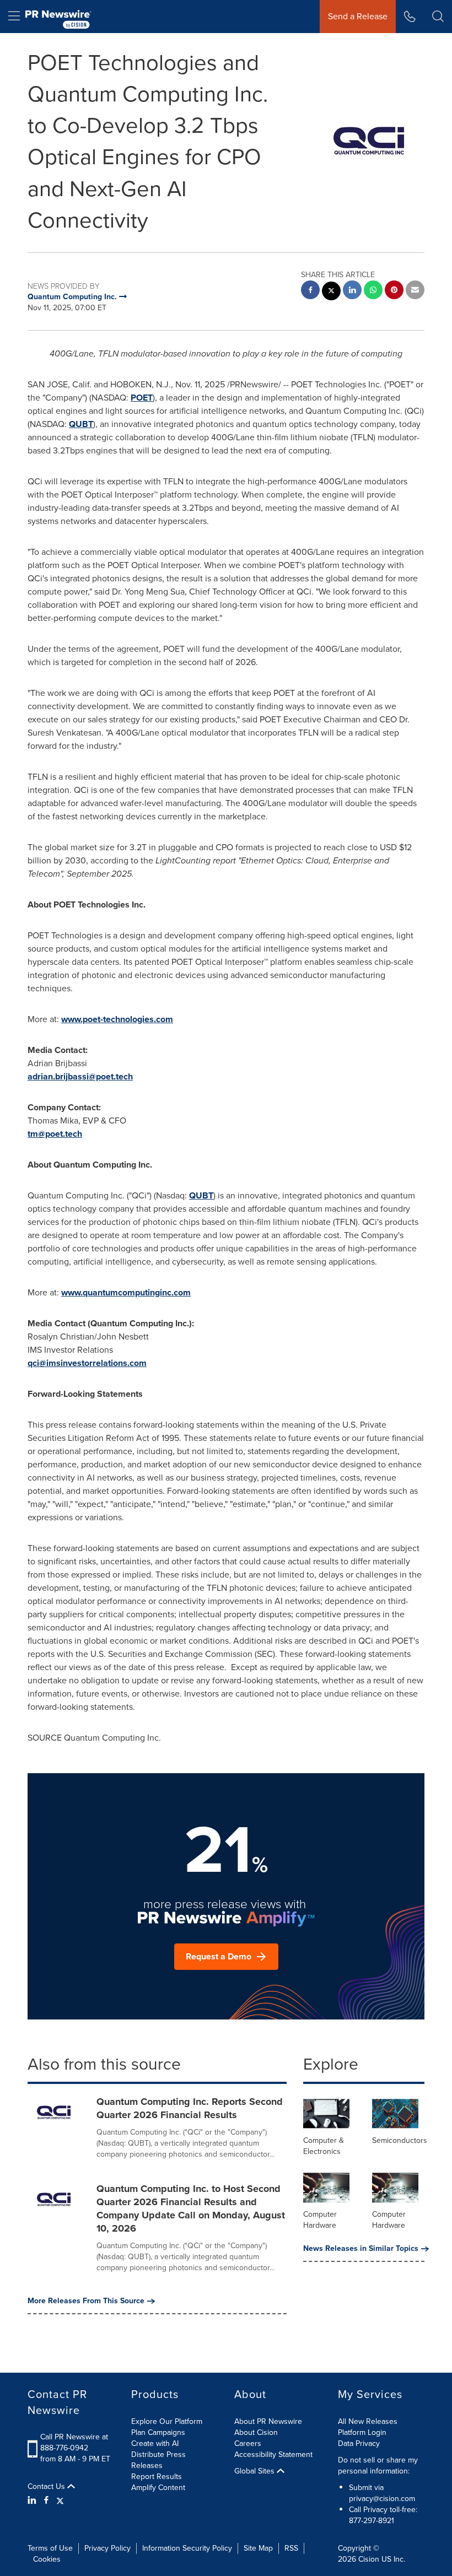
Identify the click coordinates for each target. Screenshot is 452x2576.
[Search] (438, 17)
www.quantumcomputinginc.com (126, 1292)
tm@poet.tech (55, 1134)
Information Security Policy (187, 2548)
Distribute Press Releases (158, 2460)
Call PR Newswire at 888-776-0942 (74, 2442)
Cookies (47, 2559)
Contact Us (47, 2487)
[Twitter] (60, 2501)
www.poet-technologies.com (117, 1019)
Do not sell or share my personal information (378, 2466)
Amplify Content (158, 2488)
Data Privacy (359, 2443)
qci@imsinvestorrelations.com (87, 1363)
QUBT (81, 424)
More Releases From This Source (86, 2301)
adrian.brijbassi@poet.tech (80, 1076)
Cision (369, 2559)
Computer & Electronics (324, 2146)
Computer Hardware (320, 2220)
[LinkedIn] (33, 2501)
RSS (291, 2548)
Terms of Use (50, 2548)
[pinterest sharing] (394, 291)
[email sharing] (415, 291)
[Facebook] (46, 2501)
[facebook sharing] (310, 291)
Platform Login (362, 2432)
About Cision (256, 2432)
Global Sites (255, 2471)
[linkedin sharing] (352, 291)
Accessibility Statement (273, 2455)
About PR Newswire (268, 2421)
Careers (248, 2443)
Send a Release (358, 16)
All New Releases (368, 2421)
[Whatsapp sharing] (373, 291)
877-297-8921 (372, 2521)
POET (142, 398)
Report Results (157, 2477)
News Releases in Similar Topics (361, 2249)
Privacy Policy (107, 2548)
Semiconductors (400, 2140)
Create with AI (155, 2443)
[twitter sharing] (331, 292)
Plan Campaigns (158, 2432)
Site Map (258, 2548)
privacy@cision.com (382, 2499)
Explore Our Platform (167, 2421)
